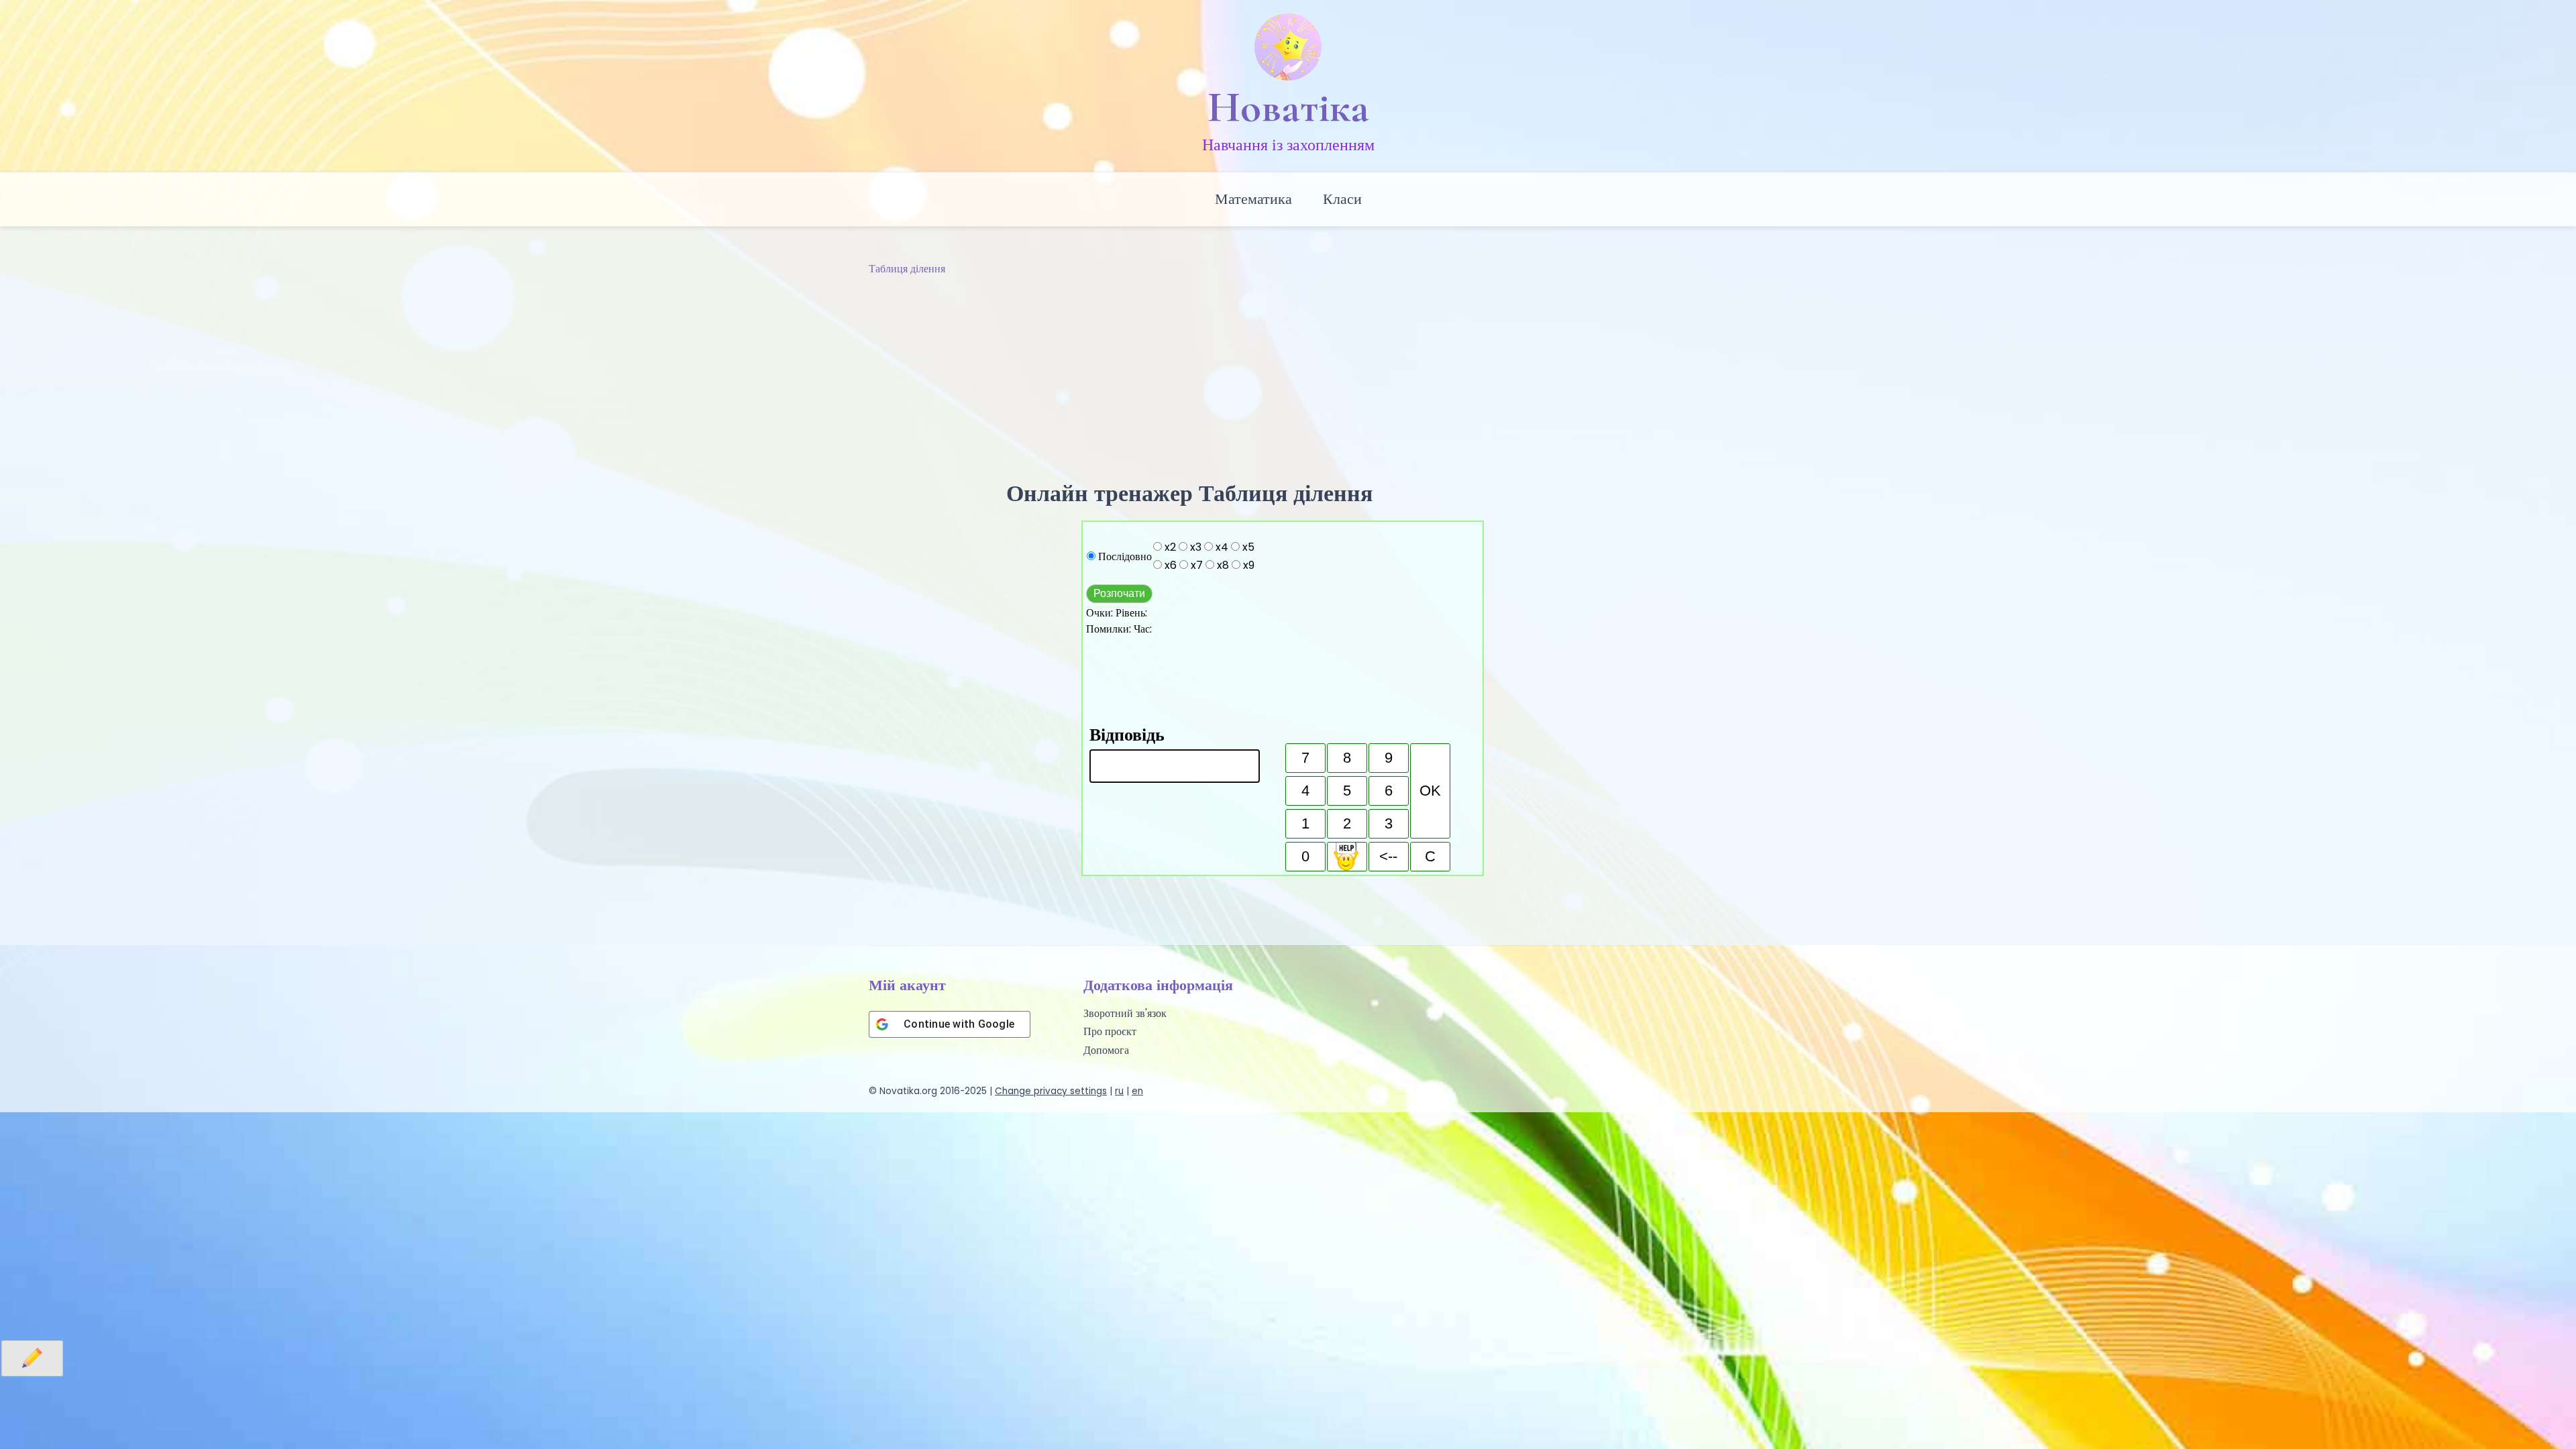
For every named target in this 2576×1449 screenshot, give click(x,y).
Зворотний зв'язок (1125, 1013)
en (1137, 1091)
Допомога (1106, 1050)
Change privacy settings (1051, 1091)
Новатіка (1288, 107)
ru (1119, 1091)
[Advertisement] (1288, 378)
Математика (1253, 199)
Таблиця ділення (907, 269)
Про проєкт (1110, 1031)
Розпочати (1119, 593)
